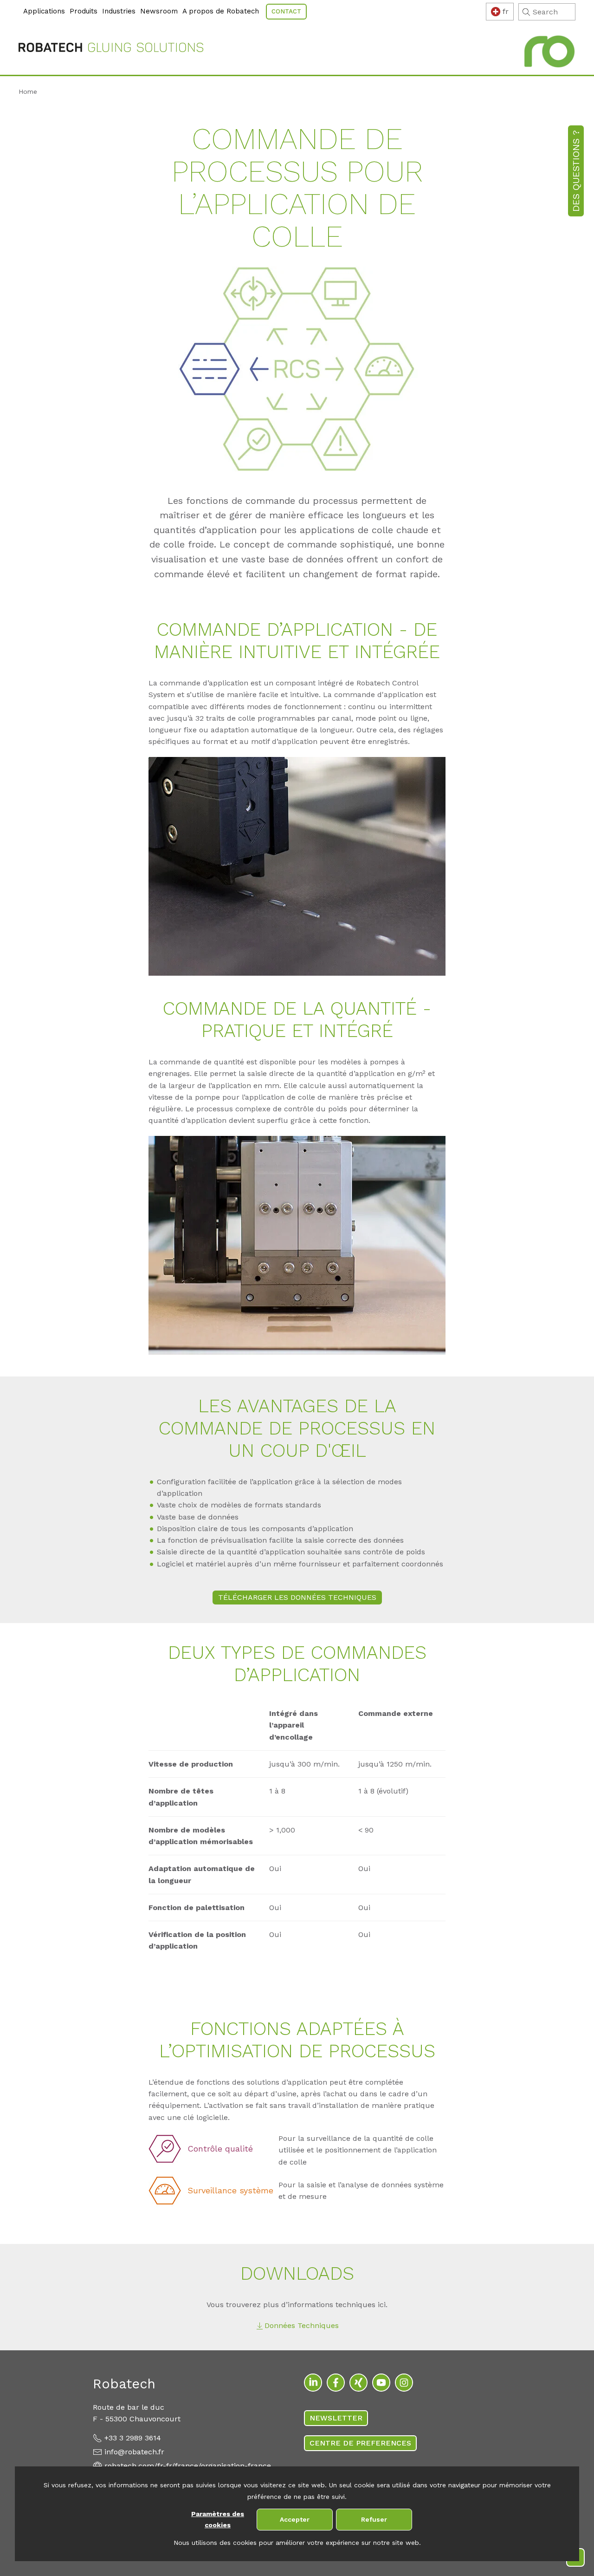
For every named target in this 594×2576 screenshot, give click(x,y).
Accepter (295, 2519)
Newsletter (336, 2418)
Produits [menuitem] (84, 11)
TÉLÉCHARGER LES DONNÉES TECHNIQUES (297, 1597)
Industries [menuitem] (119, 11)
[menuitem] (20, 6)
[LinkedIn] (313, 2383)
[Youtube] (381, 2383)
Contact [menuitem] (286, 11)
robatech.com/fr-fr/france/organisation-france (188, 2466)
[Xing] (358, 2383)
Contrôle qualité (220, 2149)
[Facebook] (336, 2383)
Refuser (374, 2519)
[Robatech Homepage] (111, 49)
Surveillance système (230, 2190)
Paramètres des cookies (218, 2520)
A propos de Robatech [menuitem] (221, 11)
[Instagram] (404, 2383)
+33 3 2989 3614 (133, 2438)
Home (28, 91)
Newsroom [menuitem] (159, 11)
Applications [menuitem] (44, 11)
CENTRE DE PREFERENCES (360, 2443)
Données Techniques (302, 2325)
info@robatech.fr (134, 2452)
